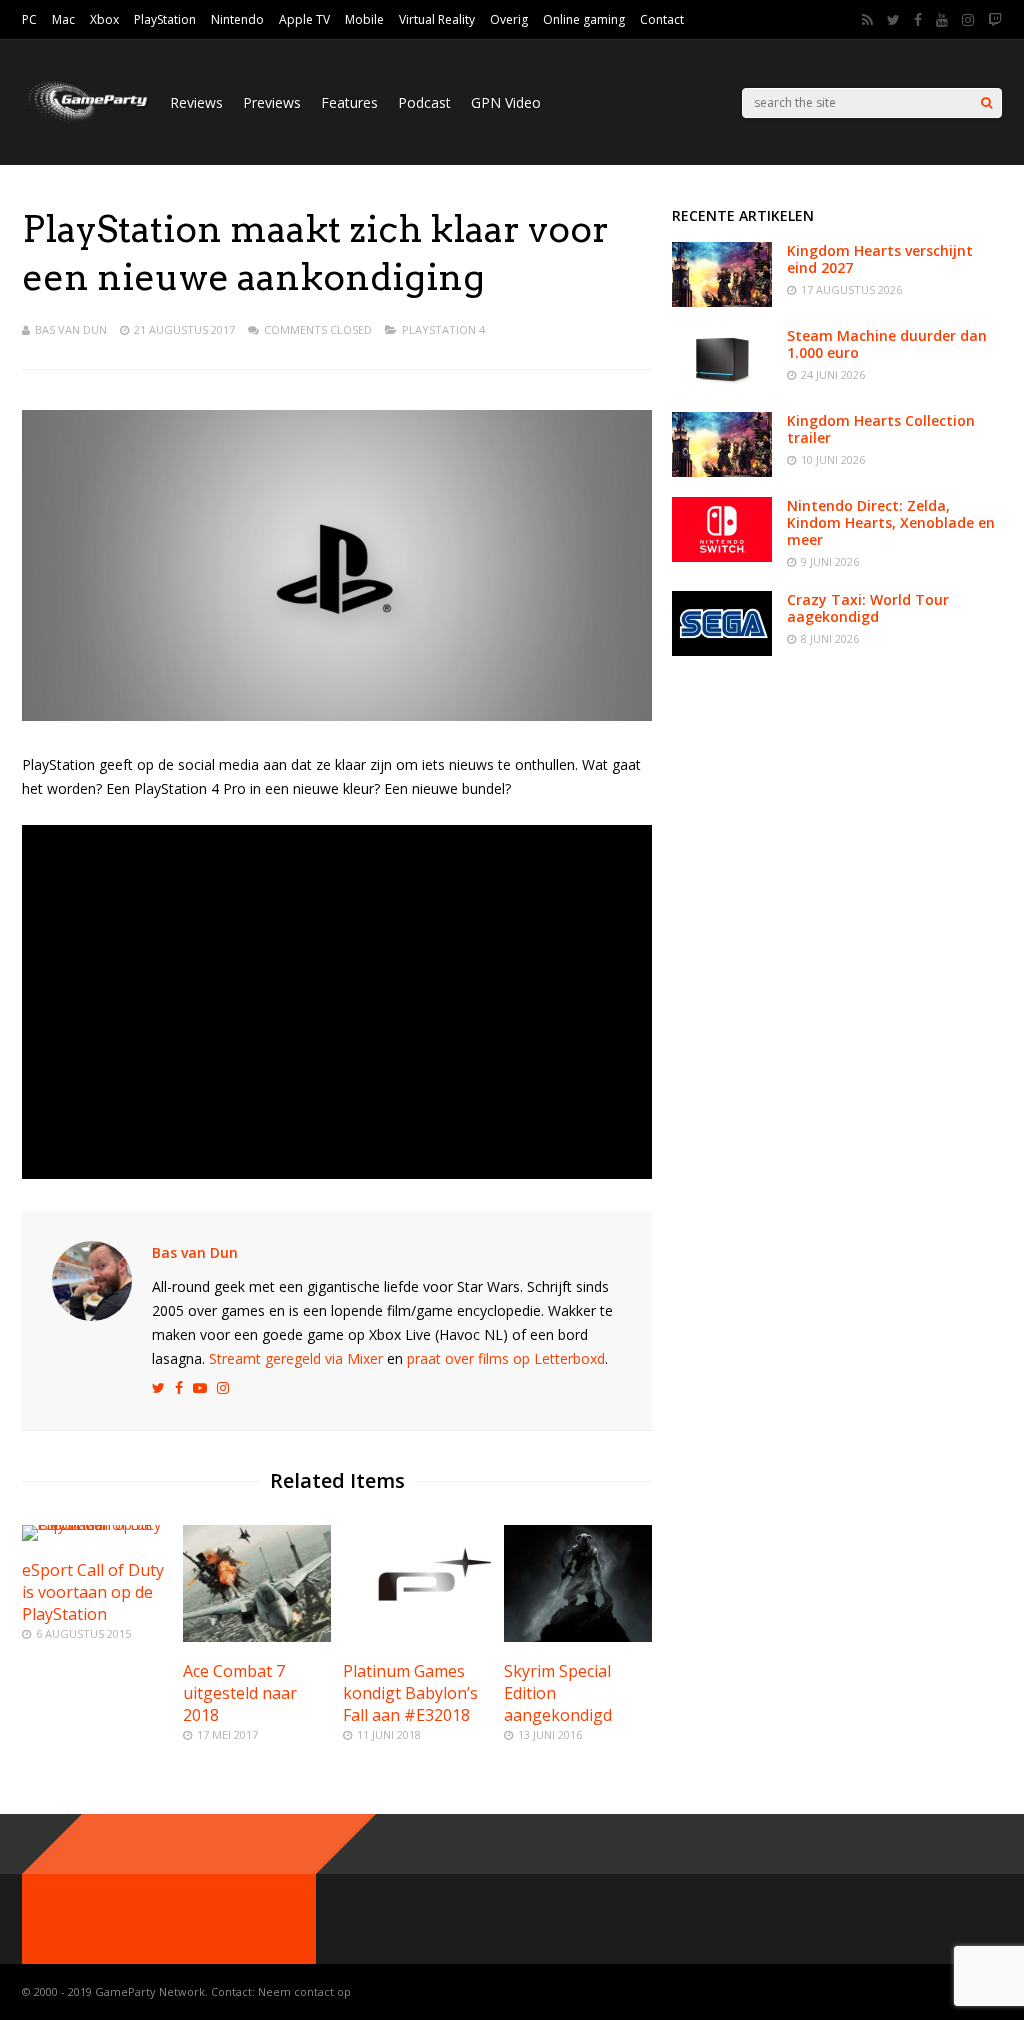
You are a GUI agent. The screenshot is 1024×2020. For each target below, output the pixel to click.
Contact (662, 19)
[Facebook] (918, 20)
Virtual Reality (437, 19)
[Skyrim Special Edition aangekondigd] (578, 1636)
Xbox (104, 19)
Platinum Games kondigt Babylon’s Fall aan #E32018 (410, 1693)
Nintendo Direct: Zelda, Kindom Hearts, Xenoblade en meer (891, 522)
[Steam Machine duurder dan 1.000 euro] (722, 386)
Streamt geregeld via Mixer (296, 1358)
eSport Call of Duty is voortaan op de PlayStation (93, 1592)
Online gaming (584, 19)
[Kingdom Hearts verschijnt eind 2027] (722, 301)
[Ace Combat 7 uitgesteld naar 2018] (257, 1636)
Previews (272, 102)
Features (349, 102)
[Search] (986, 103)
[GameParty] (86, 120)
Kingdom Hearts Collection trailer (881, 429)
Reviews (196, 102)
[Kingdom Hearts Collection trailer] (722, 471)
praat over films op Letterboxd (506, 1358)
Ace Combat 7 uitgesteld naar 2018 (240, 1693)
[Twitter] (893, 20)
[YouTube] (942, 20)
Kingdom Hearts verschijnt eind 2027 (880, 259)
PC (29, 19)
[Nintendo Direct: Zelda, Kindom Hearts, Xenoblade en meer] (722, 556)
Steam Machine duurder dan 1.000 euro (887, 344)
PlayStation (165, 19)
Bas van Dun (71, 329)
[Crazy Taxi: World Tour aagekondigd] (722, 650)
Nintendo (237, 19)
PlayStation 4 (443, 329)
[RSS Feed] (867, 20)
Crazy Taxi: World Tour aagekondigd (868, 608)
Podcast (424, 102)
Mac (63, 19)
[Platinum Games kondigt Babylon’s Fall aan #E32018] (417, 1636)
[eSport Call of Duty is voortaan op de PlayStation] (96, 1524)
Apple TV (304, 19)
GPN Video (506, 102)
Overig (509, 19)
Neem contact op (304, 1991)
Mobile (364, 19)
